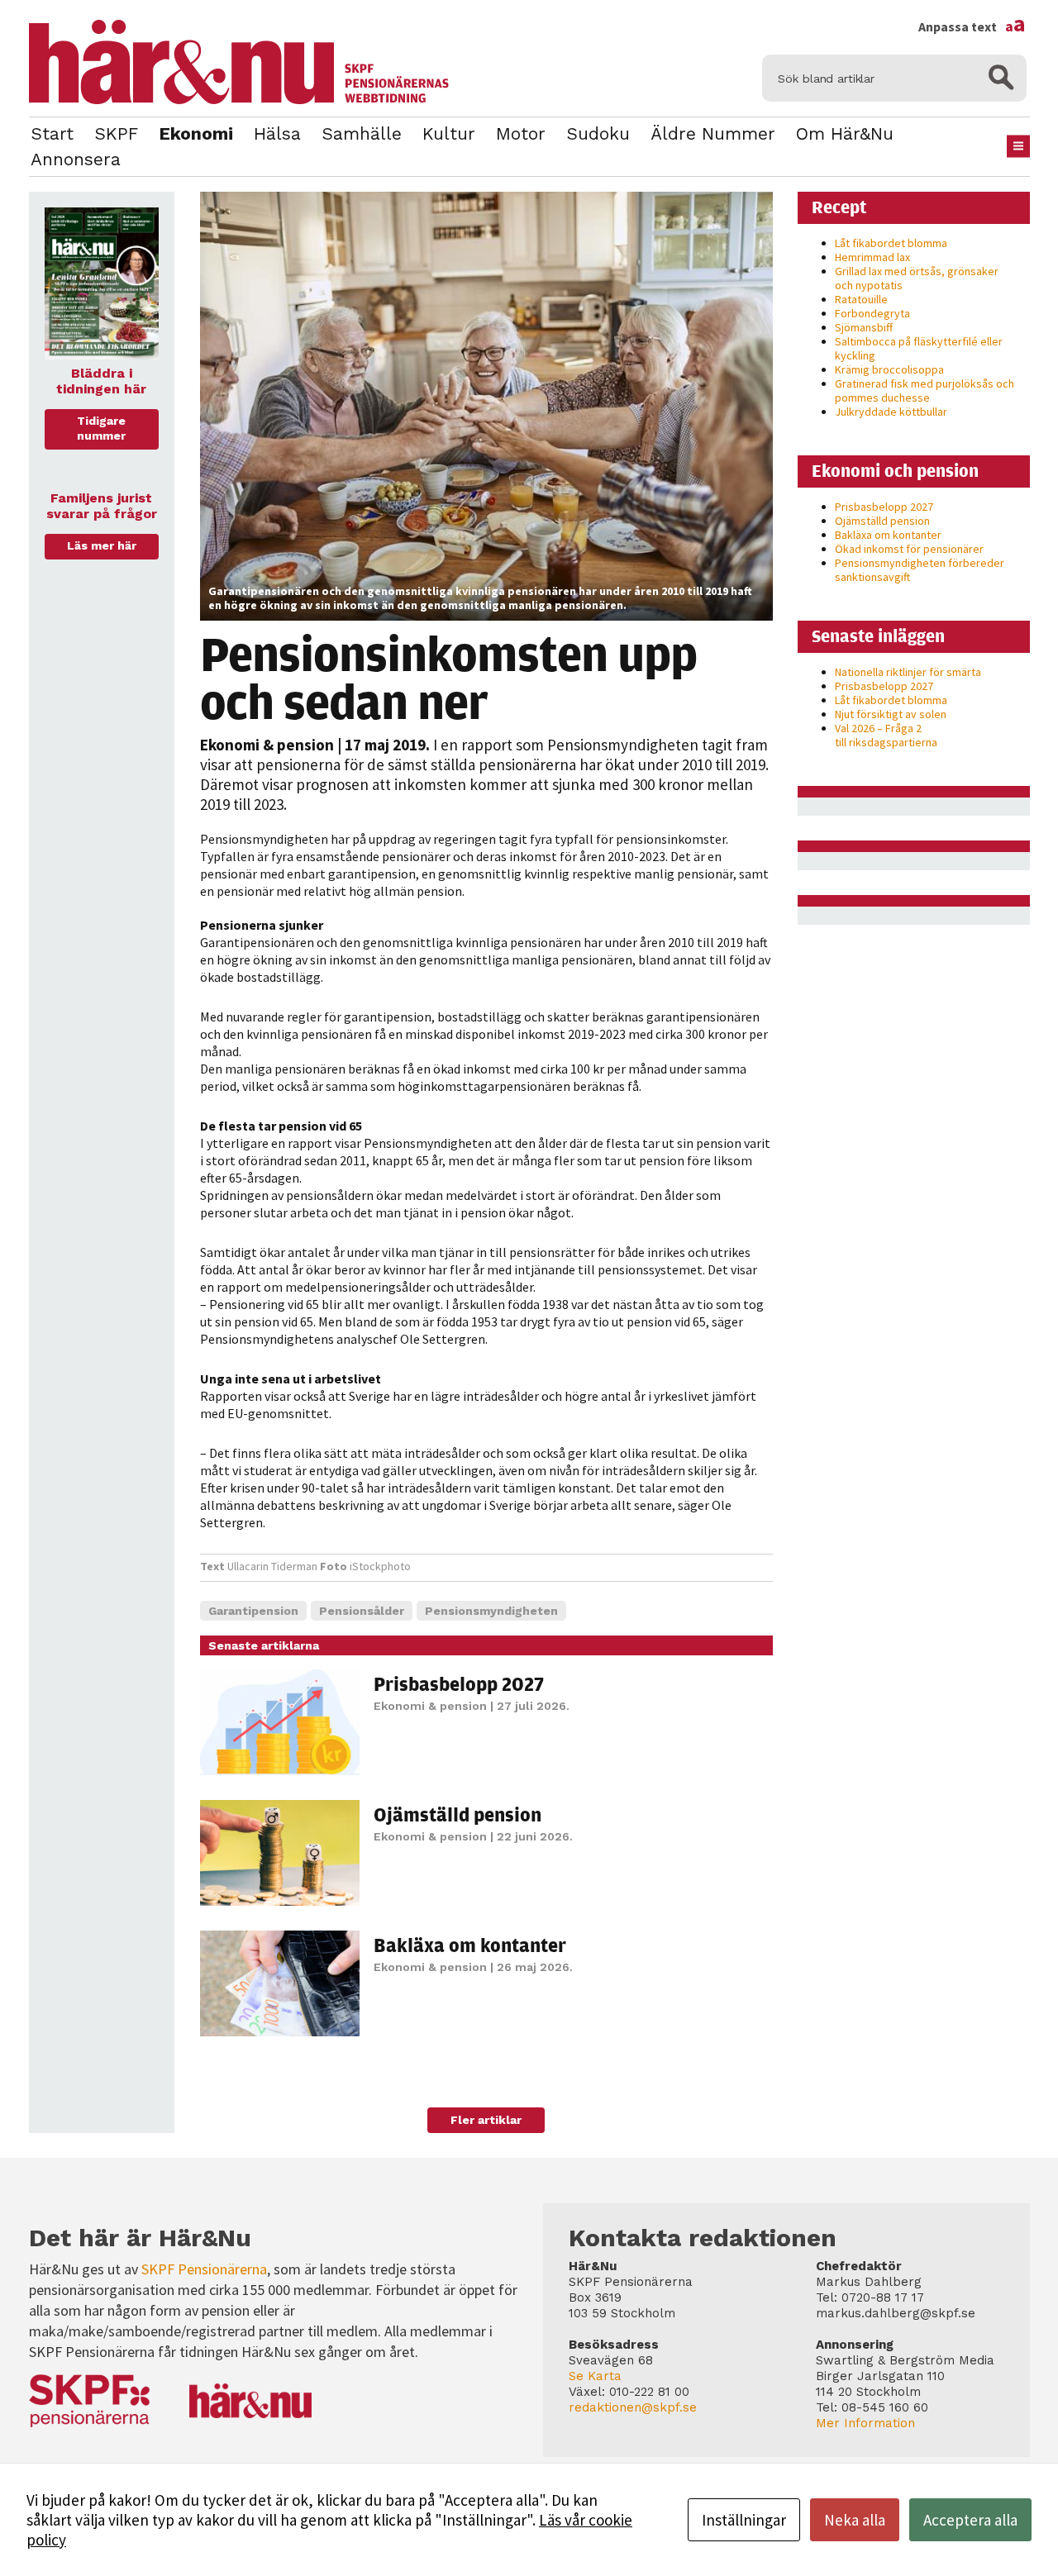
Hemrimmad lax (872, 257)
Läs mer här (102, 545)
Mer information (865, 2423)
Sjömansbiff (864, 327)
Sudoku (598, 133)
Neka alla (855, 2520)
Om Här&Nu (845, 133)
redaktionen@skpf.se (633, 2407)
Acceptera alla (970, 2520)
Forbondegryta (872, 313)
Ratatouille (861, 299)
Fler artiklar (486, 2120)
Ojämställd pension (458, 1814)
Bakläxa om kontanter (470, 1945)
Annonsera (76, 159)
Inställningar (744, 2520)
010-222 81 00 (649, 2392)
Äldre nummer (713, 133)
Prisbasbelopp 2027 (459, 1683)
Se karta (595, 2376)
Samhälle (362, 133)
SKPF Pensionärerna (204, 2269)
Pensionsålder (362, 1611)
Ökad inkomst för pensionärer (909, 549)
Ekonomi (196, 133)
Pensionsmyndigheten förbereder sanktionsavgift (920, 570)
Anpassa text (972, 26)
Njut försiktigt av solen (891, 714)
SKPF (116, 133)
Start (52, 133)
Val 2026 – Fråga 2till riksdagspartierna (886, 735)
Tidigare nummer (101, 428)
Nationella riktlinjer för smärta (908, 672)
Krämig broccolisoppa (889, 369)
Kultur (449, 133)
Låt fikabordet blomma (891, 243)
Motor (521, 133)
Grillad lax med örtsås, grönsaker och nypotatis (917, 278)
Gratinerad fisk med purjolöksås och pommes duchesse (925, 390)
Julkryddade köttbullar (891, 412)
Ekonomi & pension (267, 745)
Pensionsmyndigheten (491, 1611)
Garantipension (253, 1611)
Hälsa (277, 133)
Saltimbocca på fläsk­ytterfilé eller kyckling (919, 348)
